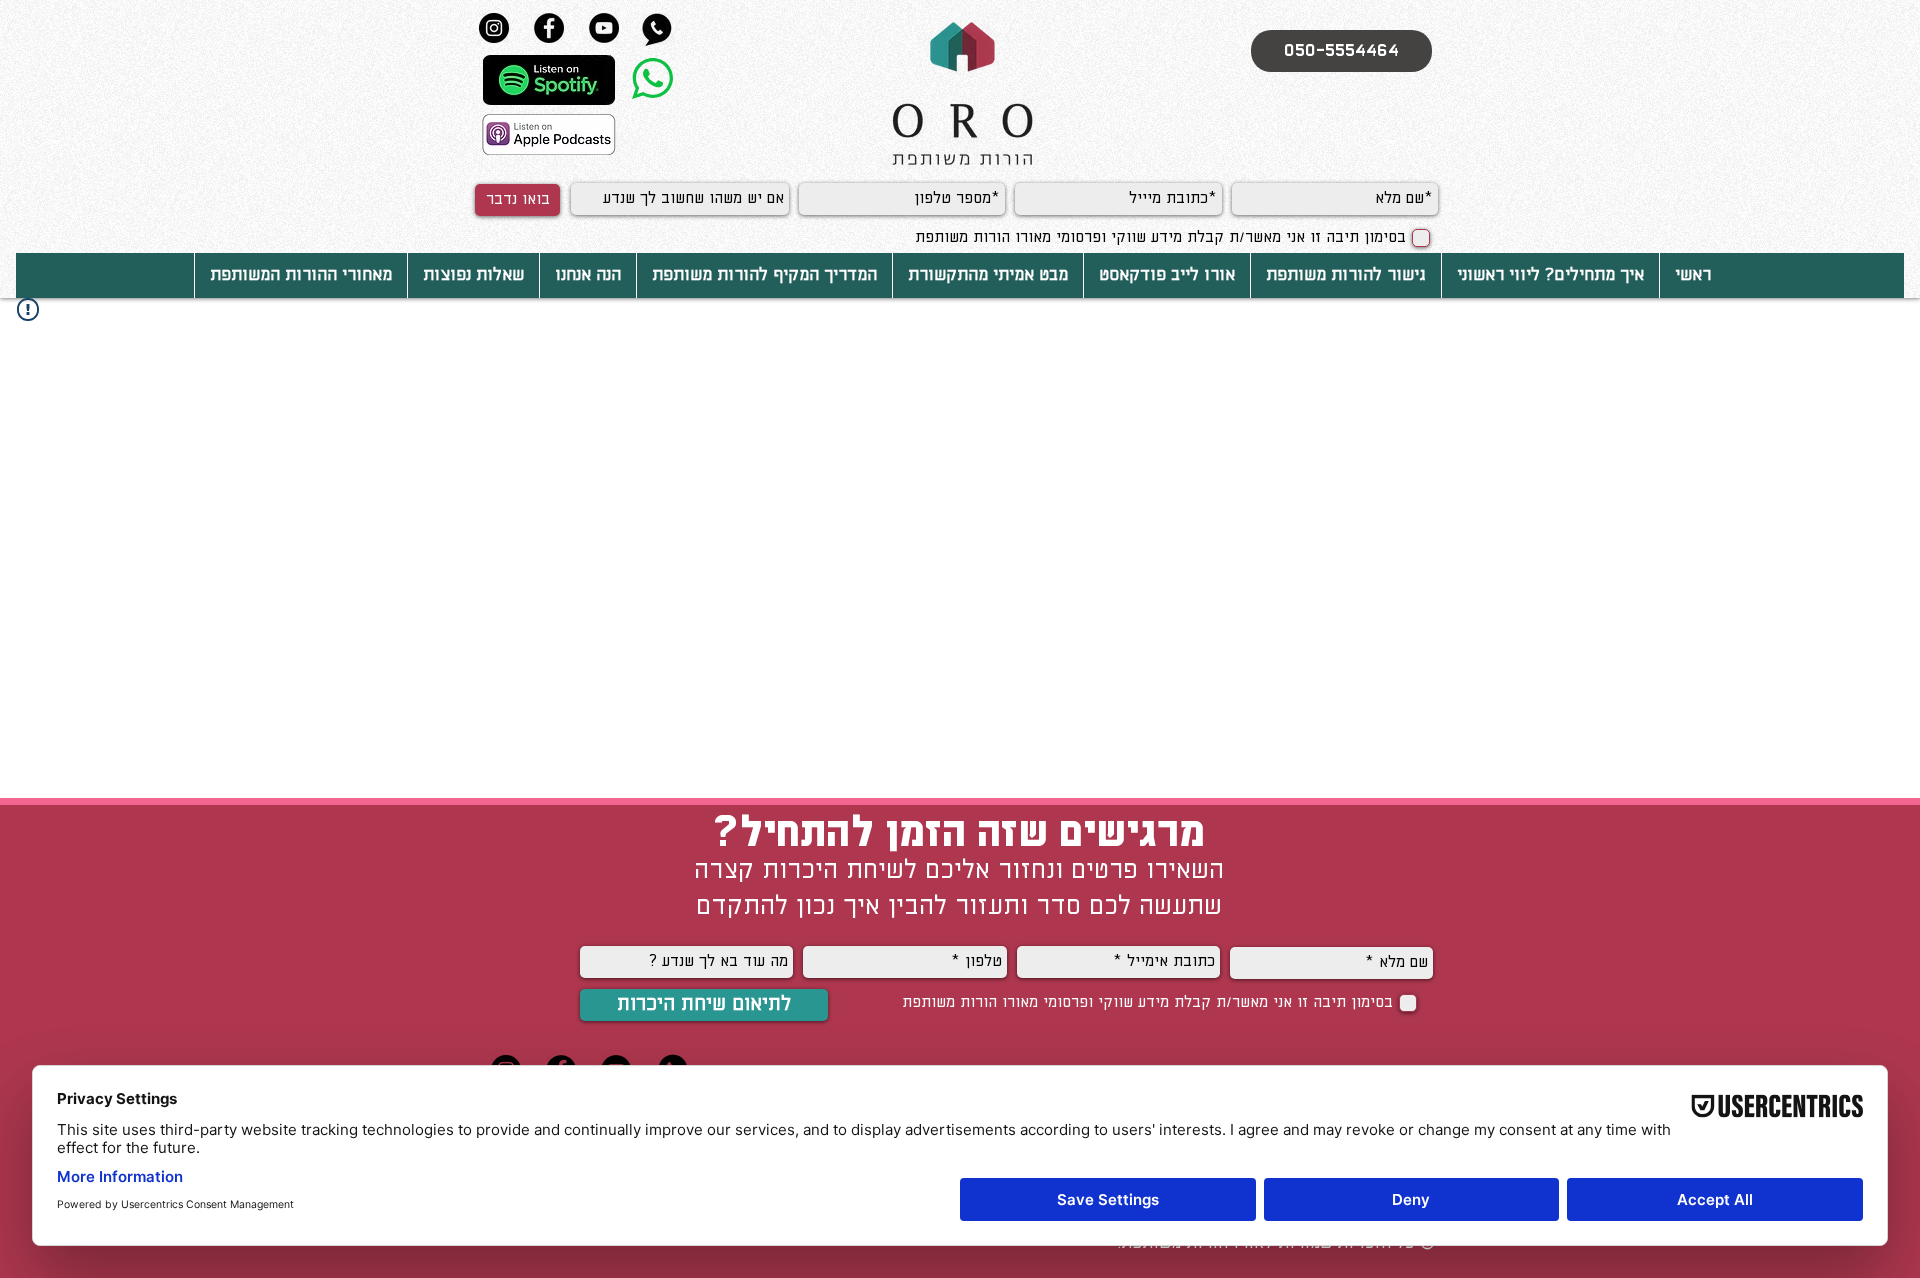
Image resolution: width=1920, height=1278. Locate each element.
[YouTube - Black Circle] (604, 28)
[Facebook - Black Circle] (549, 28)
